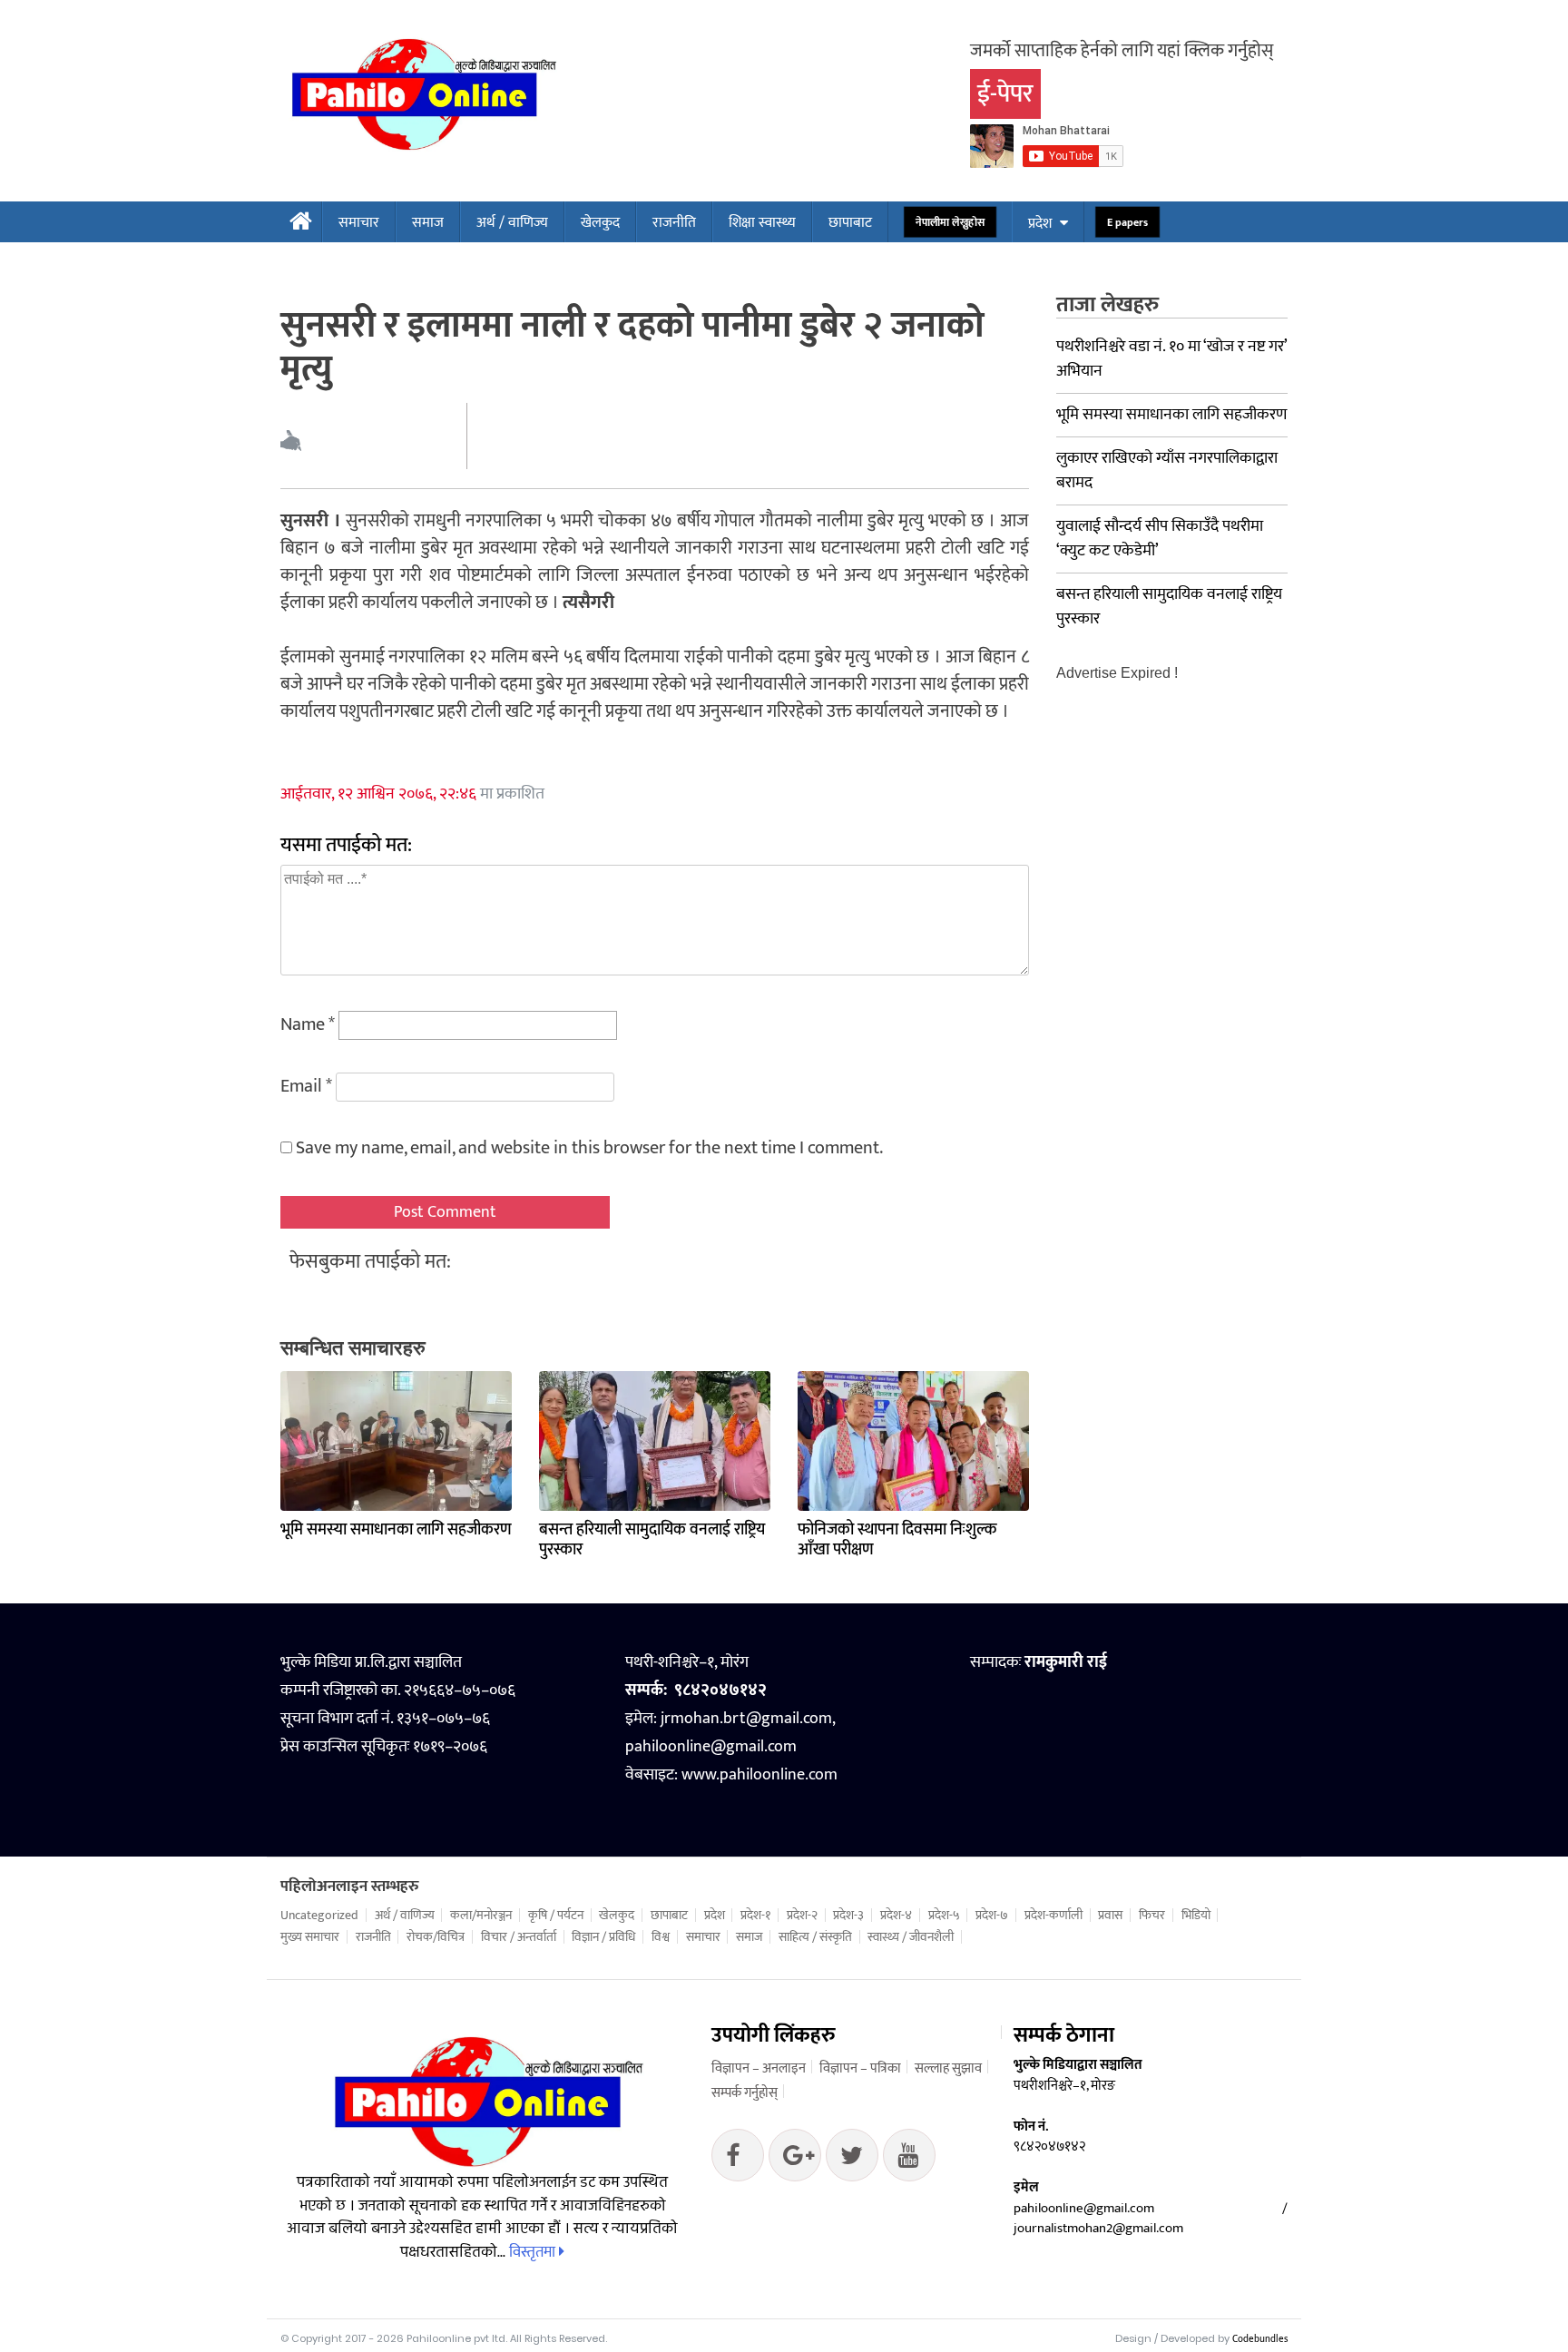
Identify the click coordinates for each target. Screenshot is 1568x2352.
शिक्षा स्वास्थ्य (762, 223)
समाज (428, 223)
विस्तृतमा (534, 2252)
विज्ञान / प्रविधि (603, 1937)
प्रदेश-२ (802, 1916)
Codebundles (1260, 2339)
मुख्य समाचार (310, 1937)
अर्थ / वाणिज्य (512, 223)
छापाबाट (850, 223)
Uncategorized (319, 1916)
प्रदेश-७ (992, 1916)
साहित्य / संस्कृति (815, 1937)
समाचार (359, 223)
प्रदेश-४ (896, 1916)
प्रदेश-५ (944, 1916)
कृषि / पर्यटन (556, 1916)
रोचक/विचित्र (436, 1937)
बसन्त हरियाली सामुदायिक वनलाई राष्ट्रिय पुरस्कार (652, 1540)
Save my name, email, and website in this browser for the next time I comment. (589, 1148)
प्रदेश (1040, 224)
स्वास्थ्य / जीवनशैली (911, 1937)
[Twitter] (795, 2160)
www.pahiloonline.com (759, 1775)
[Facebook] (738, 2160)
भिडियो (1196, 1916)
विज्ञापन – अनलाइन (759, 2068)
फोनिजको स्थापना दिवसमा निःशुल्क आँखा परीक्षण (897, 1540)
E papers (1127, 223)
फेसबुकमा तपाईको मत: (370, 1262)
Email (306, 1086)
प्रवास (1110, 1916)
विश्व (661, 1937)
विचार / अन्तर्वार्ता (519, 1937)
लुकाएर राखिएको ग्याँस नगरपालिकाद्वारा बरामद (1167, 470)
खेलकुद (600, 223)
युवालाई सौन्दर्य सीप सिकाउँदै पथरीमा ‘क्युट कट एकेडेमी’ (1160, 539)
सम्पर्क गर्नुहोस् (745, 2093)
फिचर (1152, 1916)
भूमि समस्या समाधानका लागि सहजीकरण (396, 1530)
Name (308, 1024)
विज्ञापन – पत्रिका (860, 2068)
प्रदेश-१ (755, 1916)
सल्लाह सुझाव (948, 2068)
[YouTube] (909, 2160)
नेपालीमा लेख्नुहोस (950, 223)
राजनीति (674, 223)
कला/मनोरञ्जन (481, 1916)
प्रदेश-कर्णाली (1053, 1916)
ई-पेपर (1005, 94)
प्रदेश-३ (848, 1916)
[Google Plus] (852, 2160)
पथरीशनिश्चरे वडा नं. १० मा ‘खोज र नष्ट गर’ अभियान (1171, 359)
